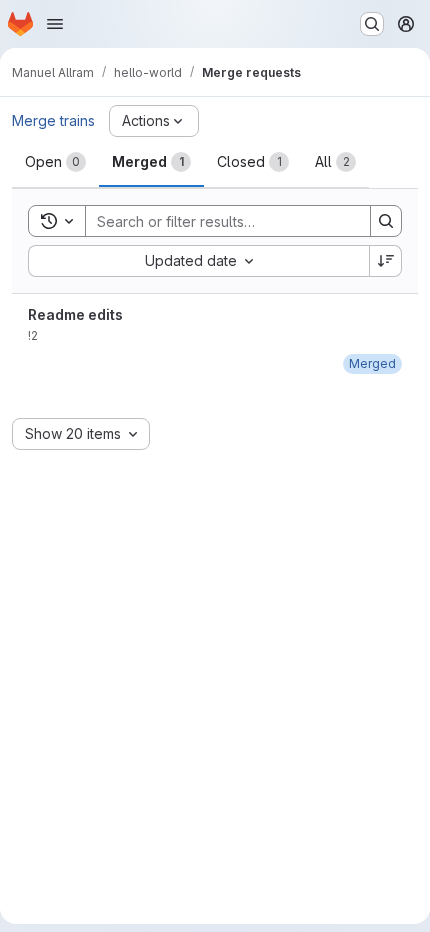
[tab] (55, 162)
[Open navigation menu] (55, 24)
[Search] (386, 221)
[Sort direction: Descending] (386, 261)
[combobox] (198, 261)
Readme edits (75, 314)
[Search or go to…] (372, 24)
